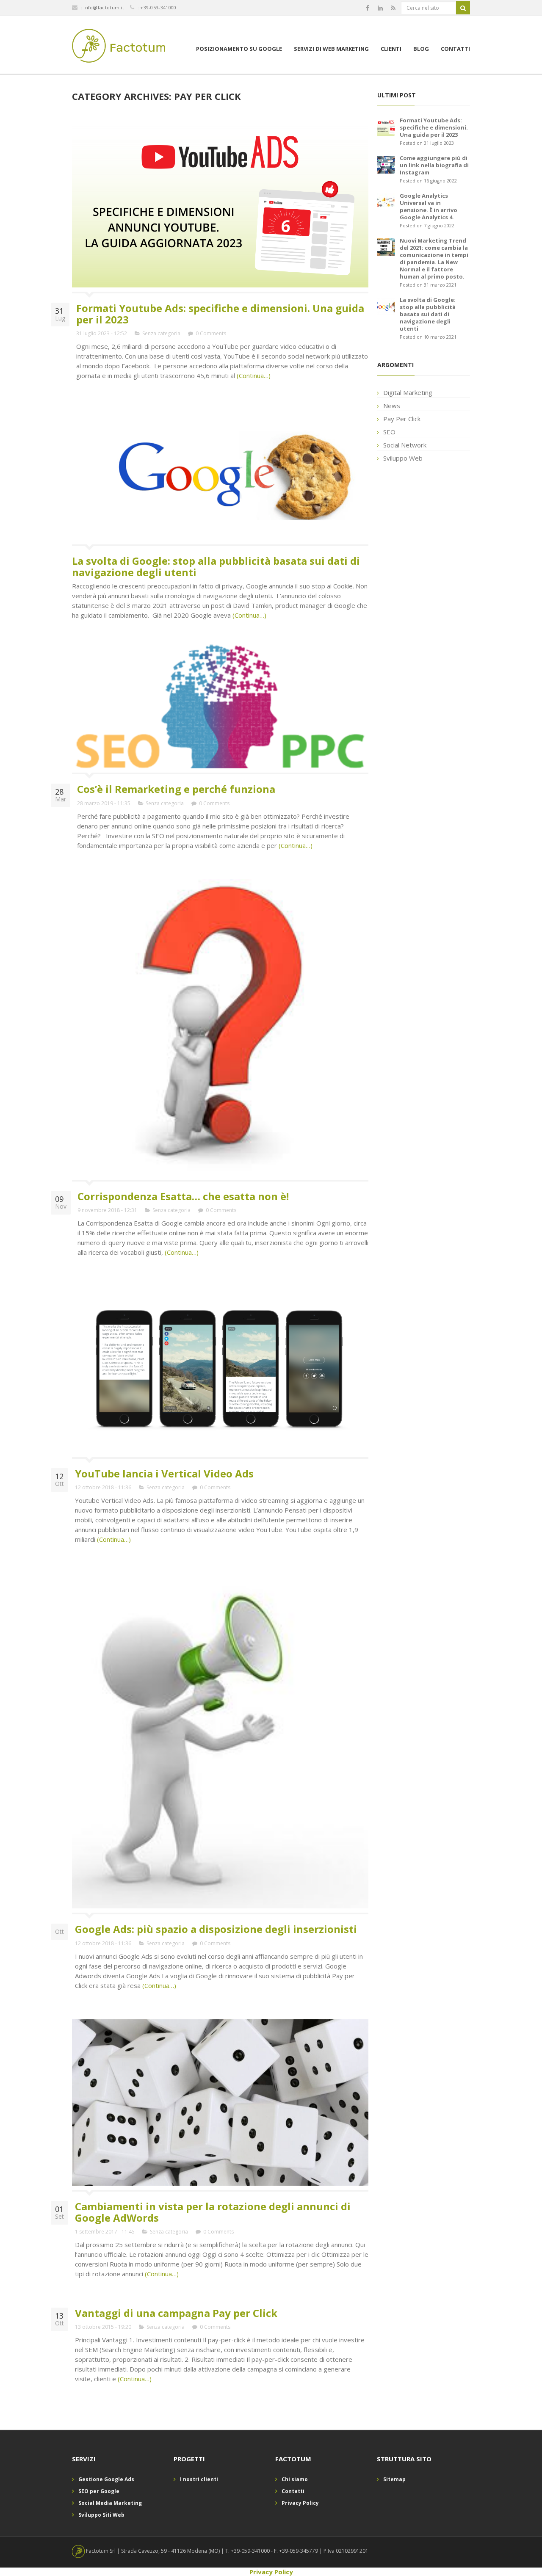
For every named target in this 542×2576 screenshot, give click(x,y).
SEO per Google (99, 2491)
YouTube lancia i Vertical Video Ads (164, 1473)
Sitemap (394, 2479)
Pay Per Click (402, 419)
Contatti (455, 49)
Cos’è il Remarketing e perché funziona (176, 789)
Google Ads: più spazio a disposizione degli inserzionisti (216, 1929)
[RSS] (393, 8)
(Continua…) (253, 375)
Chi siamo (295, 2479)
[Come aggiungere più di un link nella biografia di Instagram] (386, 164)
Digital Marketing (408, 392)
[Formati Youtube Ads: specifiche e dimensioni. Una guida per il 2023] (386, 126)
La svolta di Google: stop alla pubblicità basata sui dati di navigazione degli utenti (216, 566)
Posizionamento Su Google (239, 49)
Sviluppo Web (403, 458)
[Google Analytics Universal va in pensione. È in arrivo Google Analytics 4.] (386, 202)
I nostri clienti (199, 2479)
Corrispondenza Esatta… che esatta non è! (183, 1196)
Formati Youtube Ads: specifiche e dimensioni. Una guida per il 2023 (220, 313)
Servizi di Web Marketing (331, 49)
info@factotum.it (104, 7)
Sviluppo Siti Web (101, 2515)
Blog (421, 49)
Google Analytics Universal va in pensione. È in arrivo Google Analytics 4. (429, 206)
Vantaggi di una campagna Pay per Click (176, 2313)
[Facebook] (368, 8)
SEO (389, 432)
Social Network (405, 445)
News (392, 406)
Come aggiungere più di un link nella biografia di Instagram (434, 165)
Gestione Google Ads (106, 2479)
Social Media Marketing (110, 2503)
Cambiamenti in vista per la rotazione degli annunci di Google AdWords (213, 2212)
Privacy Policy (300, 2503)
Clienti (391, 49)
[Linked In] (380, 8)
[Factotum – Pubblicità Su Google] (119, 47)
